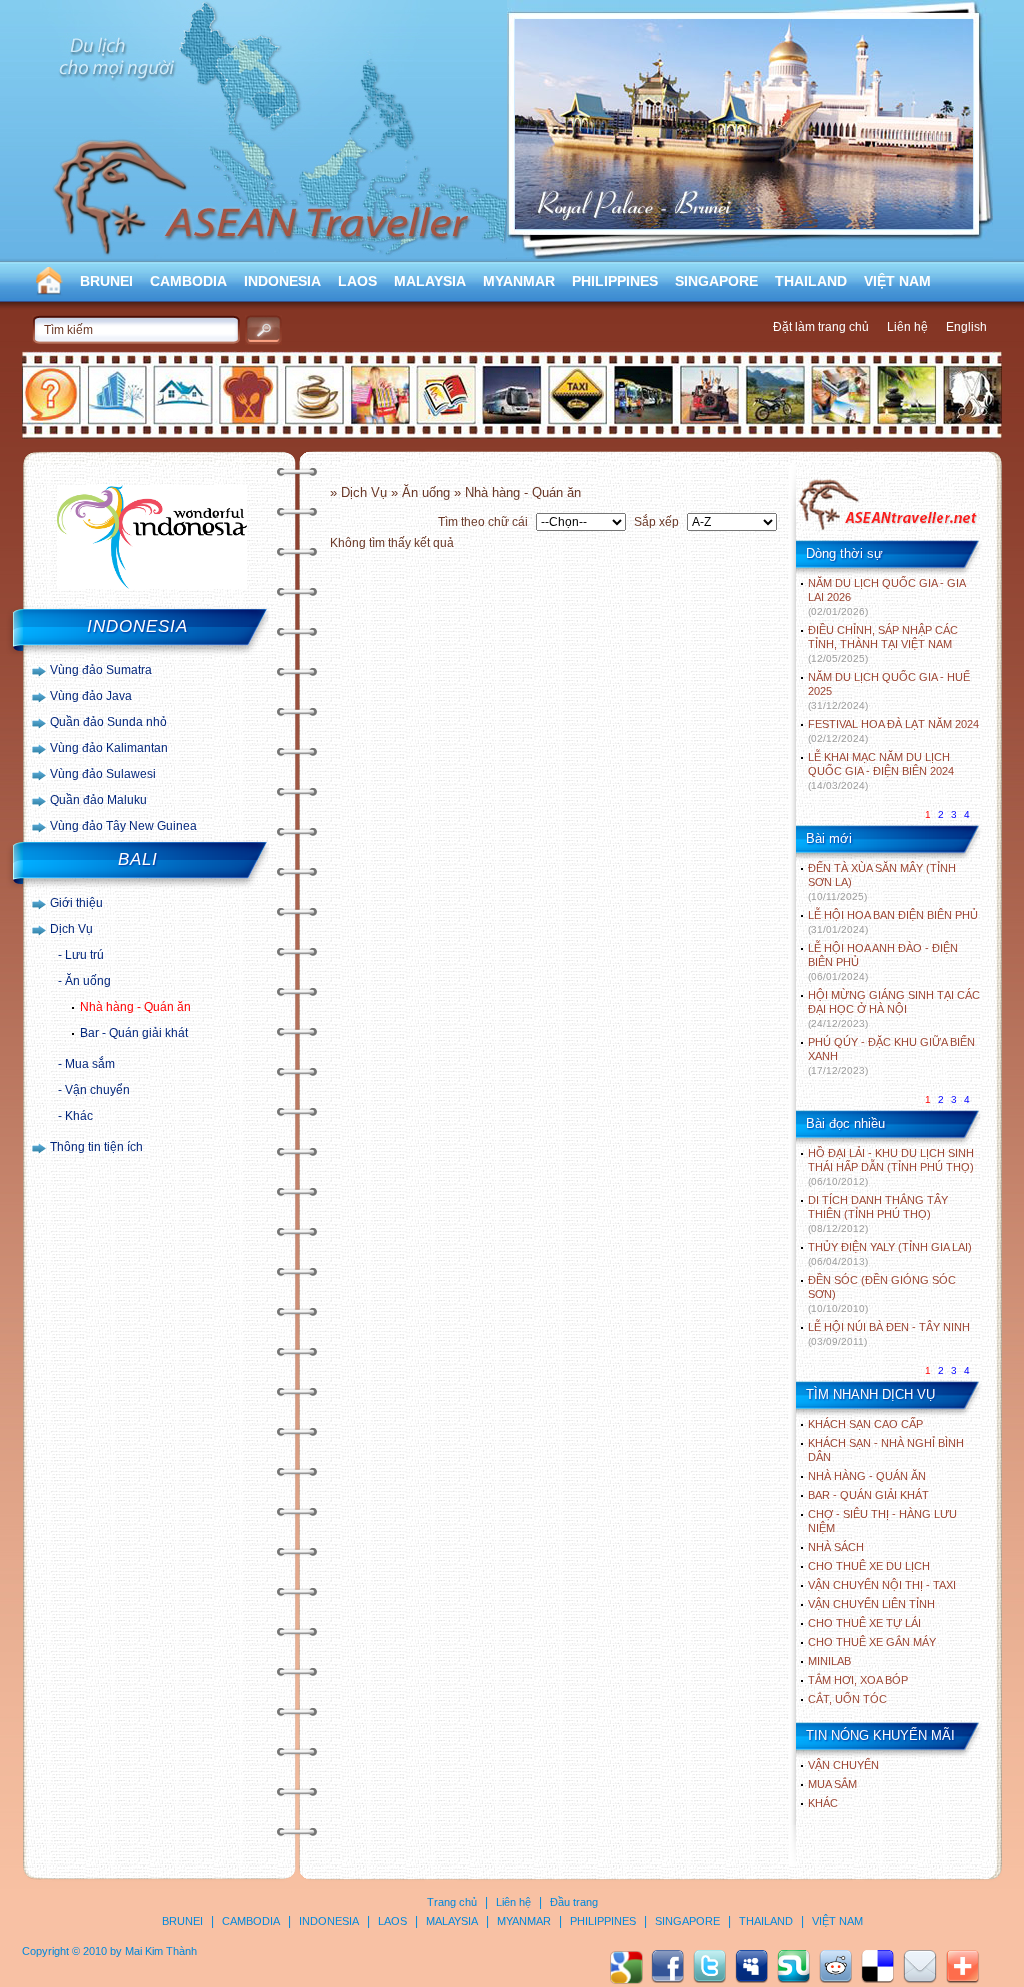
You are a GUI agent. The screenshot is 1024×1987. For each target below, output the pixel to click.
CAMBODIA (188, 281)
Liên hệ (907, 327)
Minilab (829, 1661)
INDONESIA (282, 281)
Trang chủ (452, 1902)
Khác (79, 1116)
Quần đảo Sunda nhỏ (108, 722)
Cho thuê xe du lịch (869, 1566)
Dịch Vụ (71, 929)
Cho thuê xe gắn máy (872, 1642)
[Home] (887, 528)
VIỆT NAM (897, 281)
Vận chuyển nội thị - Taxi (882, 1585)
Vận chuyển (97, 1090)
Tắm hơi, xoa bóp (858, 1680)
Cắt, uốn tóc (847, 1699)
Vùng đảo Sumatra (101, 670)
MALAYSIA (430, 281)
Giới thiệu (76, 903)
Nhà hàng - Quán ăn (135, 1007)
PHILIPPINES (615, 281)
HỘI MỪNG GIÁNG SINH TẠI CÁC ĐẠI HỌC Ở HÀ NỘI (894, 1009)
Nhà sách (836, 1547)
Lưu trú (84, 955)
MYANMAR (519, 281)
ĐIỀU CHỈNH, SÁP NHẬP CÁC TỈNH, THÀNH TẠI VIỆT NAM (883, 644)
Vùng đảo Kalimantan (109, 748)
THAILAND (811, 281)
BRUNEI (106, 281)
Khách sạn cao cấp (865, 1424)
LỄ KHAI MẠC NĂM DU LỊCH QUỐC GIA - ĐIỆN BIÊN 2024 (881, 771)
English (966, 327)
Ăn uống (88, 981)
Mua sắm (90, 1064)
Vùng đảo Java (91, 696)
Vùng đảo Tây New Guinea (123, 826)
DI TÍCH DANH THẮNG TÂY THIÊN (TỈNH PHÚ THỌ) (878, 1214)
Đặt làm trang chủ (821, 327)
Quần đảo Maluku (98, 800)
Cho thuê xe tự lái (864, 1623)
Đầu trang (574, 1902)
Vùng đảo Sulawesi (103, 774)
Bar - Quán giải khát (134, 1033)
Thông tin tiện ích (96, 1147)
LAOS (357, 281)
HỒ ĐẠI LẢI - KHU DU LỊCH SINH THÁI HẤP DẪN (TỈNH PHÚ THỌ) (891, 1167)
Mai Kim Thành (161, 1951)
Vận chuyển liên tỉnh (871, 1604)
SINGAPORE (716, 281)
